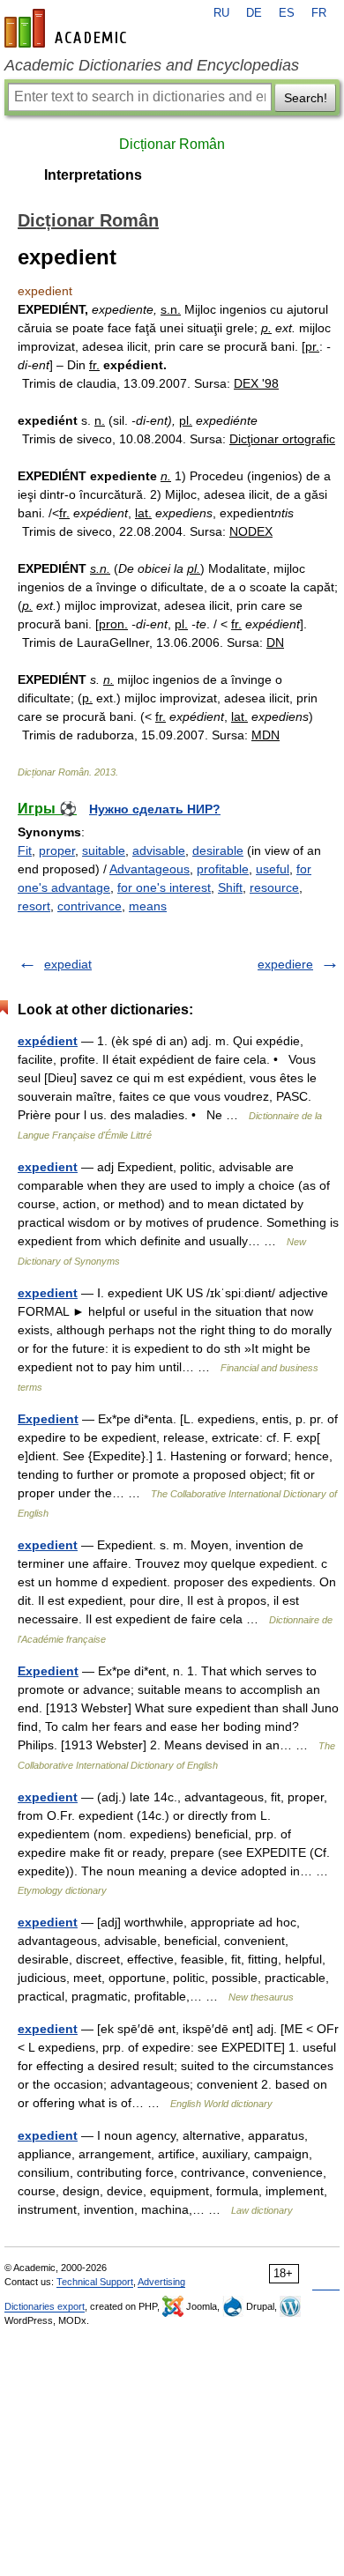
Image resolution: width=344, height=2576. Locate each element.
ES (287, 13)
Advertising (161, 2282)
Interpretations (93, 175)
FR (319, 13)
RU (221, 13)
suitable (104, 850)
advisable (159, 850)
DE (254, 13)
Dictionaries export (45, 2306)
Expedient (48, 1419)
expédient (48, 1041)
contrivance (90, 906)
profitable (223, 869)
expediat (68, 964)
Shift (230, 887)
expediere (285, 964)
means (148, 906)
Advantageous (150, 869)
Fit (25, 850)
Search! (306, 98)
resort (34, 906)
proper (57, 850)
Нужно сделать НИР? (155, 809)
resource (274, 887)
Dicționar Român (172, 144)
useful (273, 869)
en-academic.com (68, 28)
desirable (218, 850)
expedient (48, 1167)
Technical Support (95, 2282)
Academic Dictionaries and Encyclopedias (152, 65)
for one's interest (164, 887)
